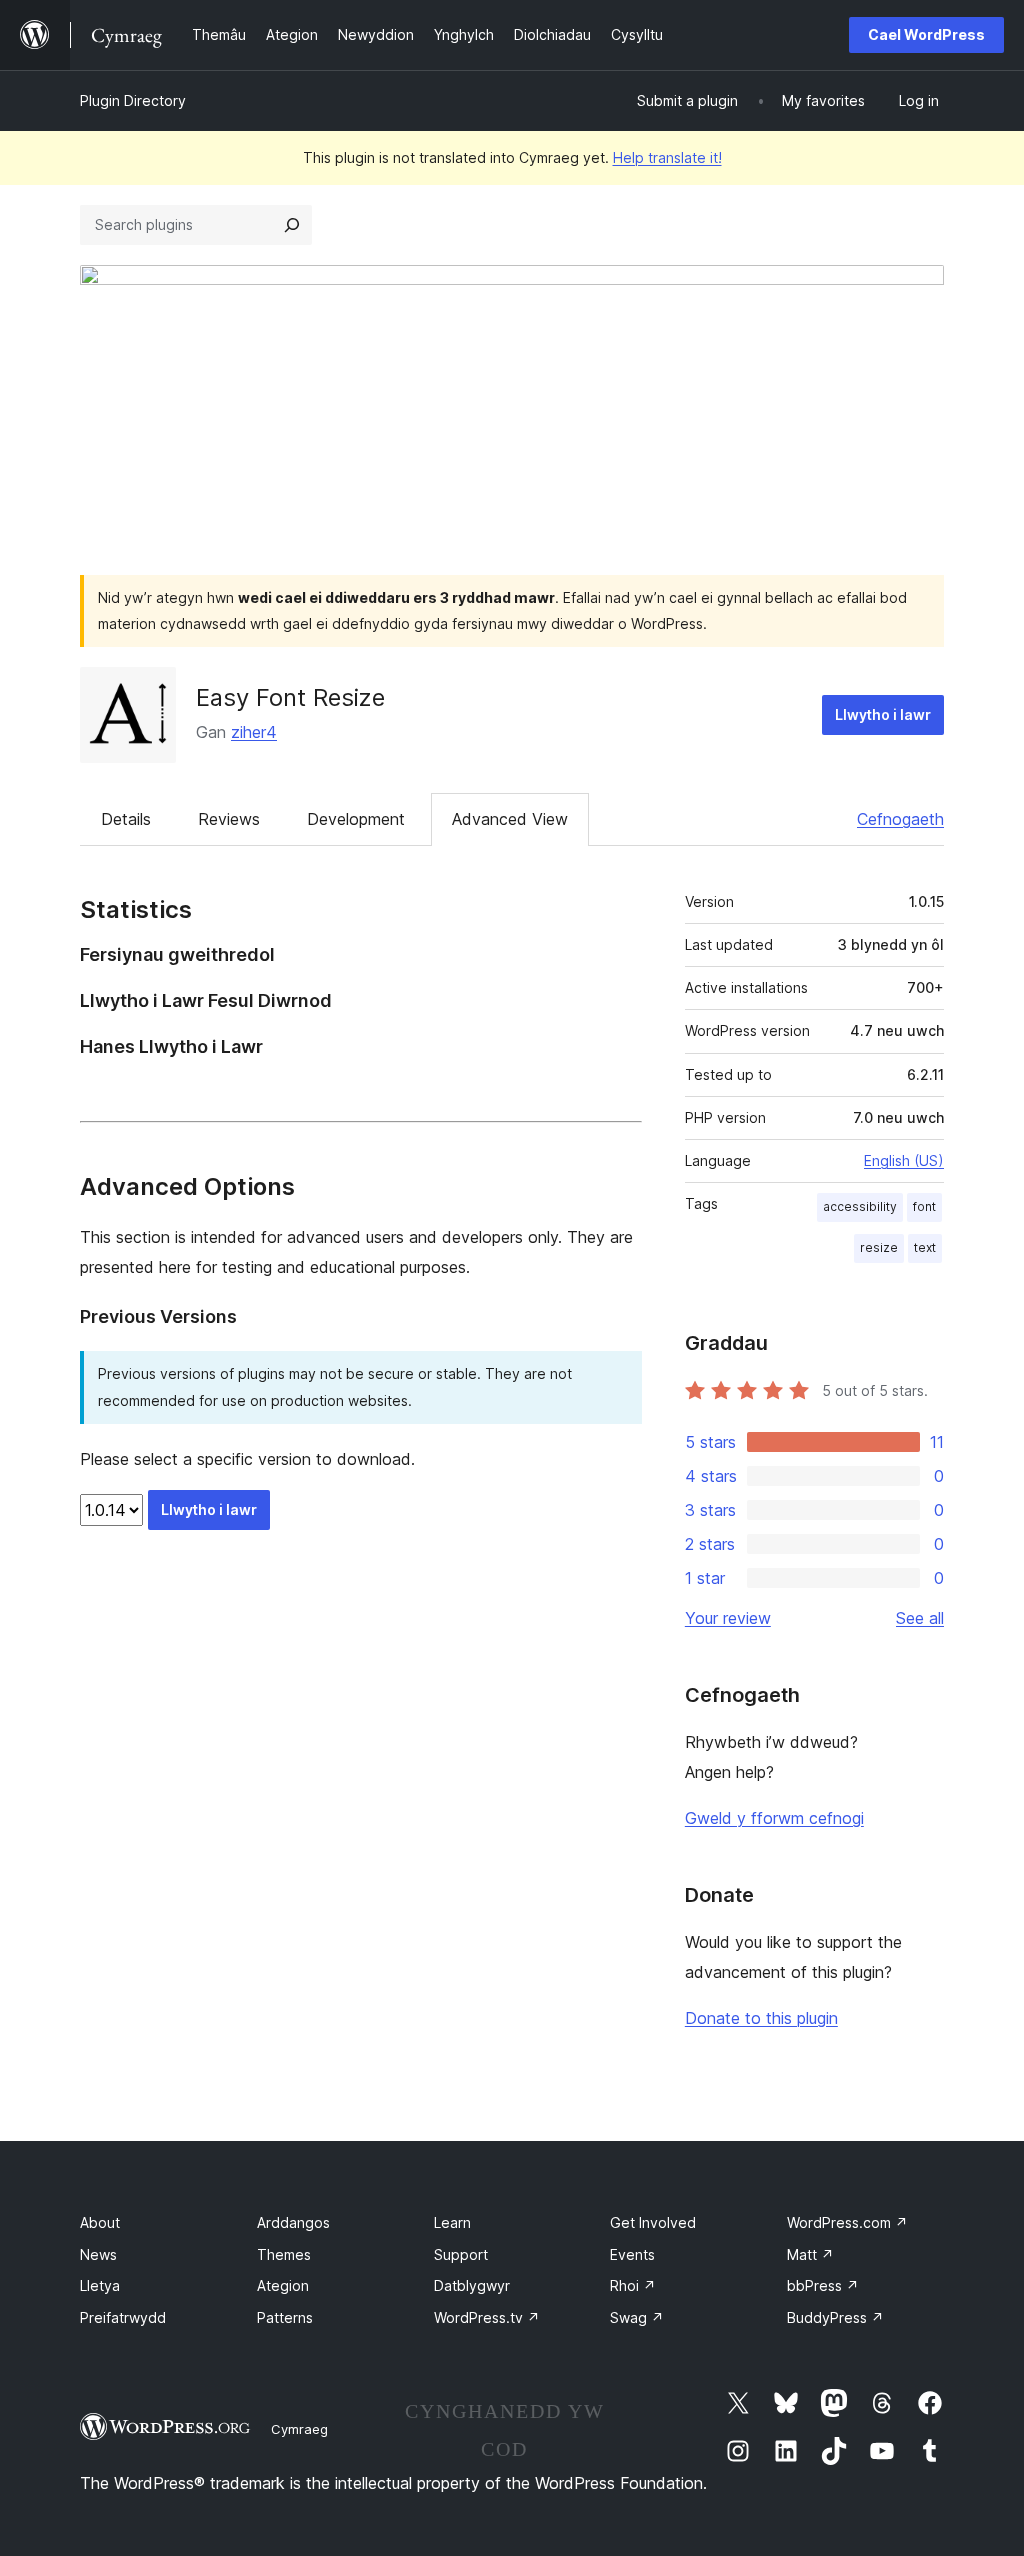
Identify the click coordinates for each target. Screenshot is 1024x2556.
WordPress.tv (487, 2317)
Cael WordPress (926, 34)
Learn (452, 2222)
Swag (637, 2317)
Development (356, 819)
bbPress (823, 2285)
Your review (728, 1618)
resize (879, 1247)
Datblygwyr (472, 2285)
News (98, 2254)
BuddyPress (835, 2317)
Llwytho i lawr (883, 714)
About (100, 2222)
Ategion (283, 2285)
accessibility (860, 1206)
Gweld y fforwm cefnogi (774, 1818)
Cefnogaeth (900, 819)
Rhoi (633, 2285)
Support (461, 2254)
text (925, 1247)
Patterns (285, 2317)
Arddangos (293, 2222)
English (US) (904, 1160)
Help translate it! (667, 157)
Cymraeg (299, 2429)
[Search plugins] (292, 225)
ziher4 (254, 732)
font (924, 1206)
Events (632, 2254)
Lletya (100, 2285)
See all (920, 1618)
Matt (810, 2254)
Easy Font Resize (290, 697)
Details (126, 819)
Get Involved (653, 2222)
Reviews (229, 819)
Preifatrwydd (123, 2317)
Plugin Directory (133, 100)
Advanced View (510, 819)
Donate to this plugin (761, 2018)
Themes (284, 2254)
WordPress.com (847, 2222)
